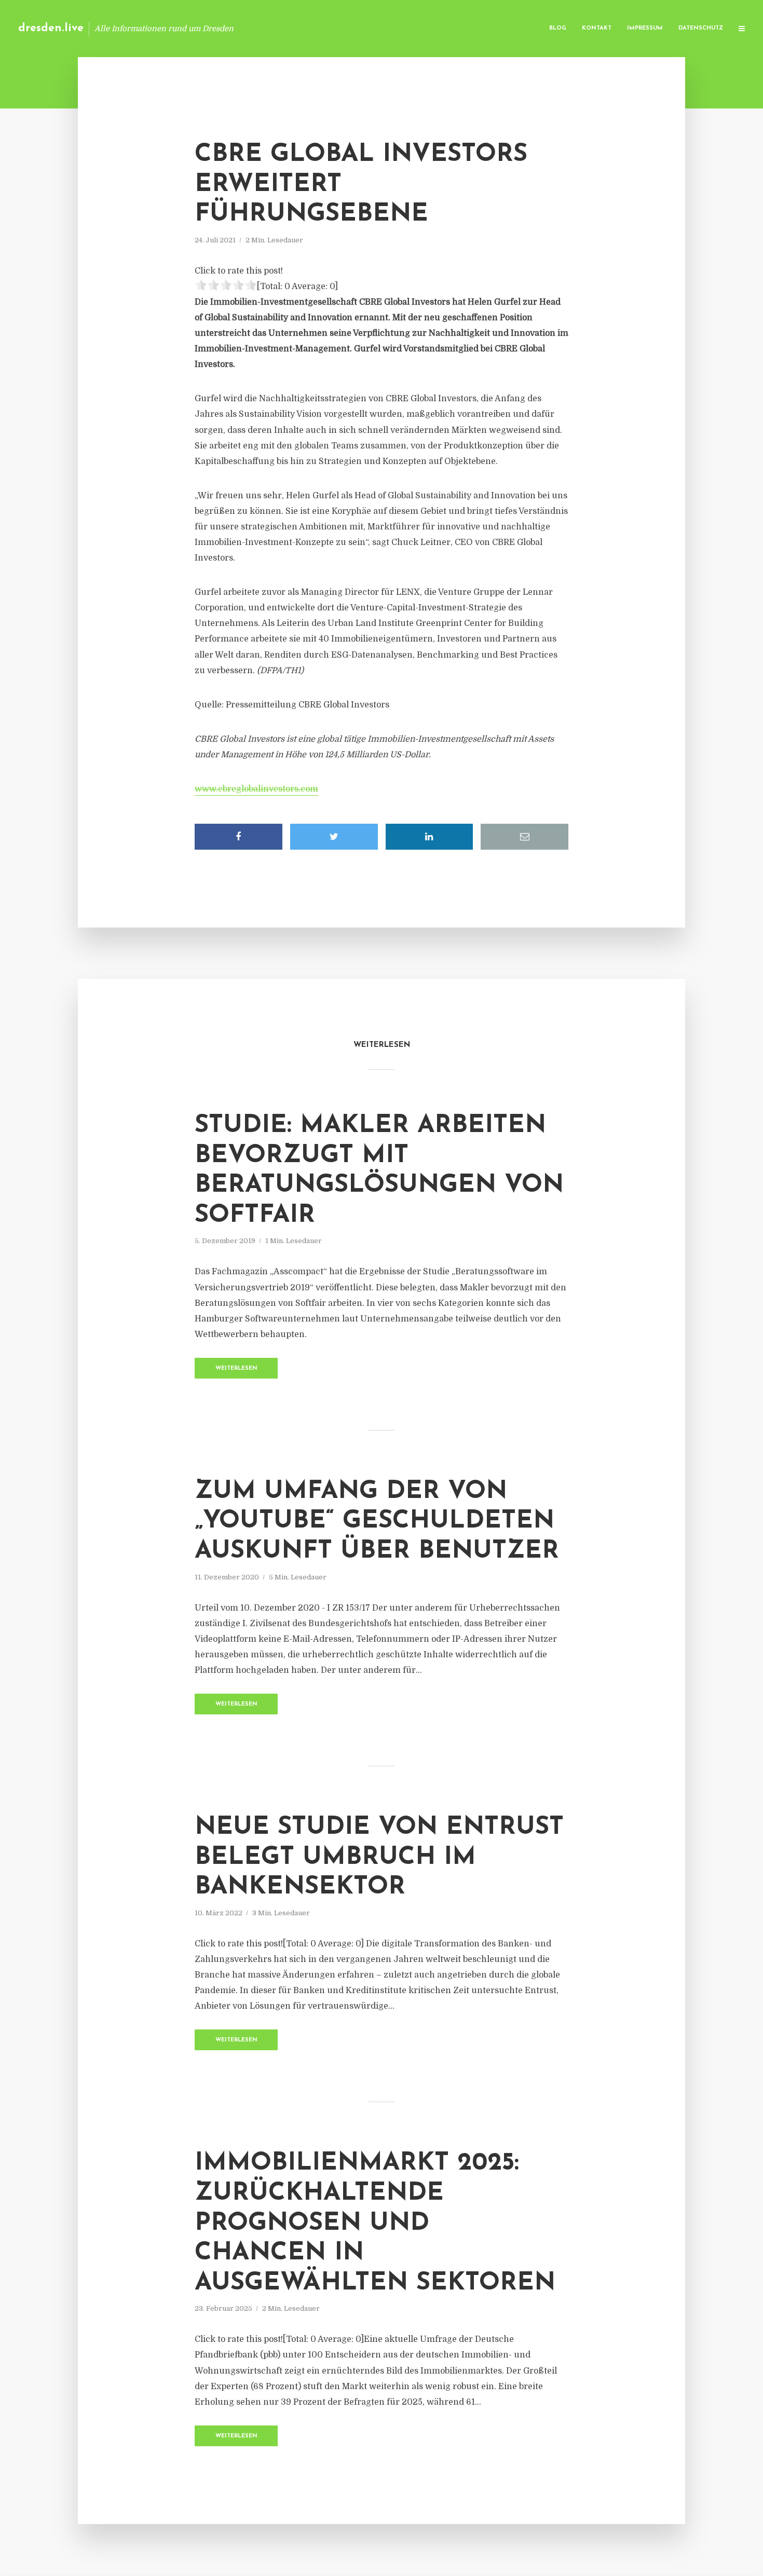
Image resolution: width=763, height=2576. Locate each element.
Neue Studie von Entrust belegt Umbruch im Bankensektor (379, 1857)
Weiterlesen (236, 1368)
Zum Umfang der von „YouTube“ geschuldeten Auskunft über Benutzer (377, 1522)
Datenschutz (701, 28)
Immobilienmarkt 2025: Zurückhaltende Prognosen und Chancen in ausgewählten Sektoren (375, 2223)
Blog (558, 28)
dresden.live (51, 28)
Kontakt (597, 28)
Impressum (645, 28)
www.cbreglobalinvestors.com (256, 789)
